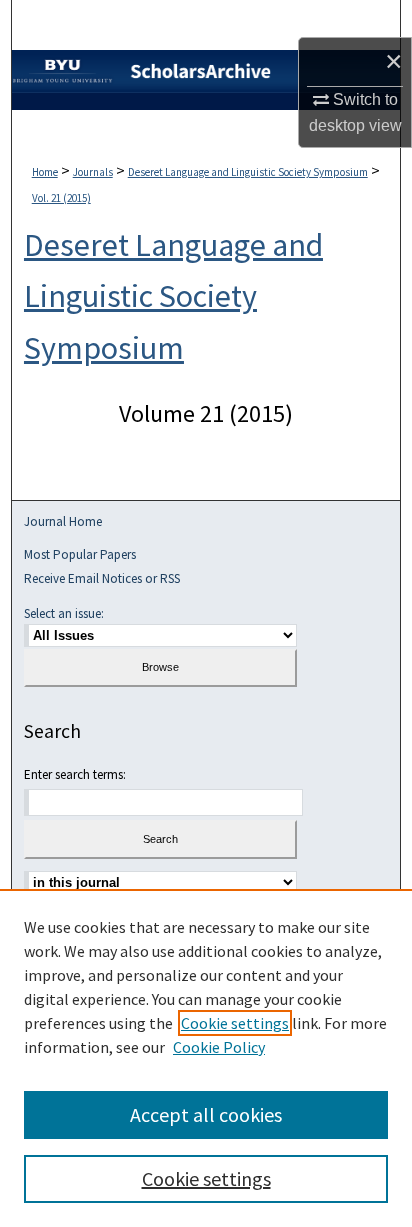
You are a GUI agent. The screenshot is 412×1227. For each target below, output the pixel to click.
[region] (206, 1058)
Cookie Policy (219, 1047)
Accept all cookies (206, 1114)
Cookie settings (235, 1023)
